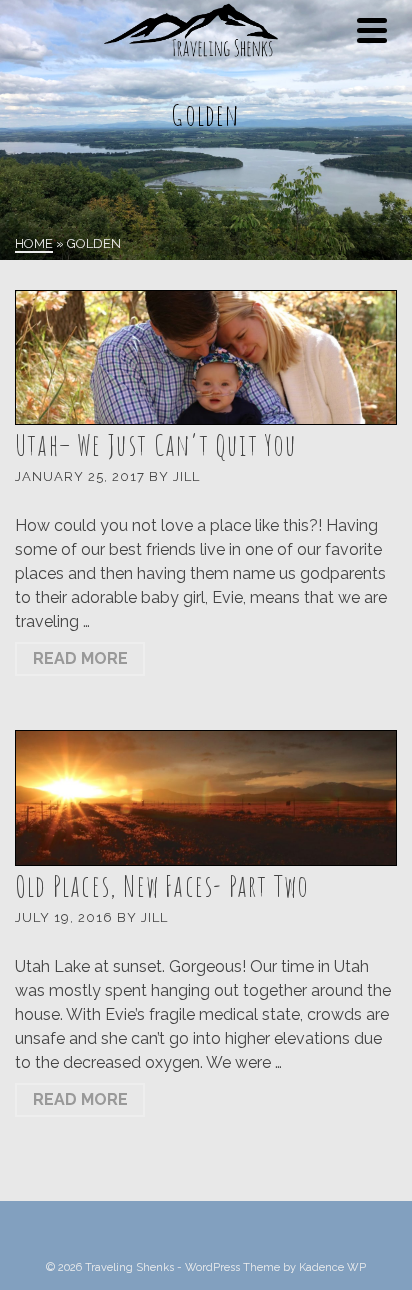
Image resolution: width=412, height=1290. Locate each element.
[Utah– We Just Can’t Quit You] (206, 357)
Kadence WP (332, 1267)
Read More (80, 658)
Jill (186, 476)
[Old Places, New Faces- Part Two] (206, 797)
